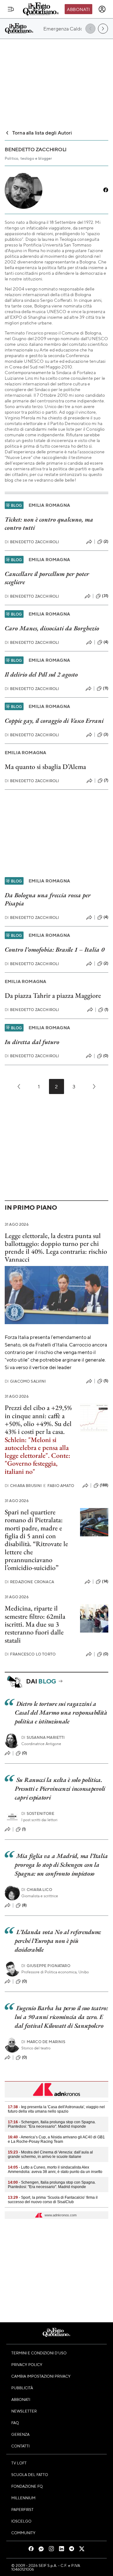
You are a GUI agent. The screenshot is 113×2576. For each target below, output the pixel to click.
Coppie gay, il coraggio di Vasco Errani (54, 721)
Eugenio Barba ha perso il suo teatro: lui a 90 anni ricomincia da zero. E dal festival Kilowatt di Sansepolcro (61, 2017)
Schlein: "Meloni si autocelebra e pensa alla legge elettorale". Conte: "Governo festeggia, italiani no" (38, 1456)
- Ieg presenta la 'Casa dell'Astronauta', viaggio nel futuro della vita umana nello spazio (56, 2109)
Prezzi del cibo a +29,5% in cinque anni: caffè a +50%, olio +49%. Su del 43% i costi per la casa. (38, 1420)
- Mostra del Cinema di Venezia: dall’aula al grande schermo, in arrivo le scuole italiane (50, 2154)
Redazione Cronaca (29, 1582)
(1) (106, 1009)
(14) (105, 1581)
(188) (104, 1485)
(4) (106, 642)
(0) (106, 1056)
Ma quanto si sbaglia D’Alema (45, 767)
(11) (106, 688)
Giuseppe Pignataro (46, 1966)
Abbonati (78, 9)
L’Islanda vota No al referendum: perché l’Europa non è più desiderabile (58, 1941)
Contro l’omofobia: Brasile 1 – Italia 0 (54, 949)
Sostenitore (38, 1813)
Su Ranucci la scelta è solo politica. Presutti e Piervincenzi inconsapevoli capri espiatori (60, 1788)
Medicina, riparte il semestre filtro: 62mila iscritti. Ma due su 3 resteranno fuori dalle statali (35, 1624)
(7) (106, 780)
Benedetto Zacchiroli (32, 542)
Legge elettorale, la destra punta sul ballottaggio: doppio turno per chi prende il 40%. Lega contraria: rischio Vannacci (56, 1248)
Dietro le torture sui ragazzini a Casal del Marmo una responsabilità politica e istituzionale (61, 1712)
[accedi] (102, 9)
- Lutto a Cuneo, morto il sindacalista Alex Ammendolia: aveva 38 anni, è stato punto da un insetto (55, 2170)
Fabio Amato (59, 1486)
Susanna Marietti (43, 1737)
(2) (106, 541)
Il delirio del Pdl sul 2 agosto (41, 674)
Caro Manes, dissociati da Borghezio (52, 628)
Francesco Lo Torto (30, 1654)
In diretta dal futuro (32, 1042)
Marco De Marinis (43, 2042)
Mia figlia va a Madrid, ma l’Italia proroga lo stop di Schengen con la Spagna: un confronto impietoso (61, 1865)
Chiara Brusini (23, 1486)
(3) (106, 734)
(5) (106, 1381)
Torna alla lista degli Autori (42, 133)
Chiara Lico (37, 1890)
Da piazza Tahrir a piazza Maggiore (53, 995)
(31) (105, 596)
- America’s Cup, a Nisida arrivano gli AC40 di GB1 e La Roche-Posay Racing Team (56, 2139)
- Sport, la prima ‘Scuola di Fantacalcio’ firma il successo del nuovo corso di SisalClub (53, 2200)
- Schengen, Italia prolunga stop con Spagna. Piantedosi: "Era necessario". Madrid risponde (52, 2124)
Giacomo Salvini (25, 1381)
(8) (24, 1905)
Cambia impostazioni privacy (41, 2376)
